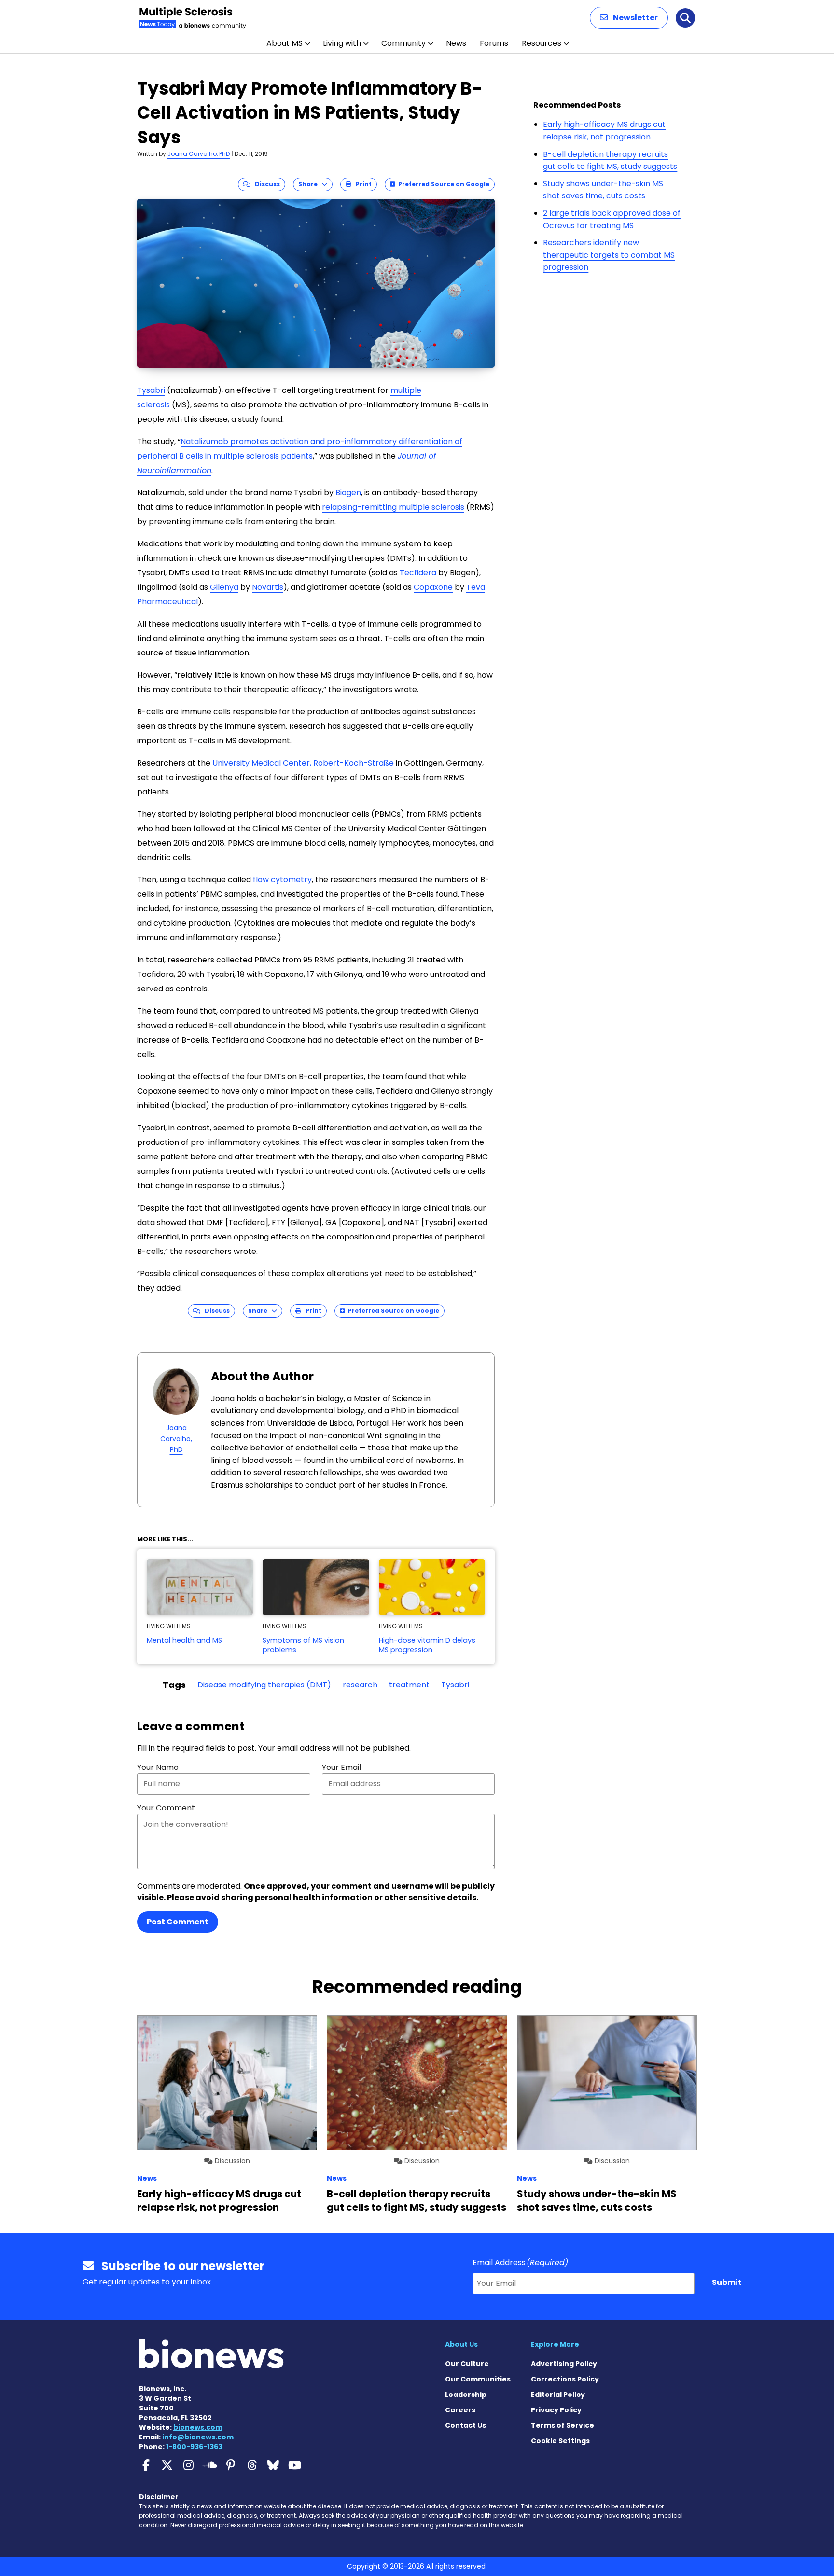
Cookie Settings (560, 2441)
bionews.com (198, 2427)
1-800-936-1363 (194, 2447)
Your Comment (166, 1808)
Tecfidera (418, 573)
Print (361, 184)
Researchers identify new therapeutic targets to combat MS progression (609, 255)
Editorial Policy (558, 2395)
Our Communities (478, 2379)
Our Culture (467, 2364)
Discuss (265, 184)
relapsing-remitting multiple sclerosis (393, 507)
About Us (461, 2344)
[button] (629, 18)
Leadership (466, 2395)
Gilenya (224, 587)
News (456, 43)
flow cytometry (282, 880)
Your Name (158, 1767)
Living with (342, 43)
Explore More (555, 2344)
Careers (460, 2410)
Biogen (348, 493)
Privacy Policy (556, 2410)
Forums (494, 43)
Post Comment (178, 1922)
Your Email (341, 1767)
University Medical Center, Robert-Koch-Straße (303, 763)
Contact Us (466, 2425)
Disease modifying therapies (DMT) (264, 1685)
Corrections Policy (565, 2379)
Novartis (268, 587)
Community (403, 43)
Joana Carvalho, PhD (199, 154)
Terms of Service (563, 2425)
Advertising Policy (564, 2364)
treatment (409, 1685)
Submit (727, 2282)
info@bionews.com (198, 2437)
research (360, 1685)
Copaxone (433, 587)
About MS (285, 43)
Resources (542, 43)
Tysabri (151, 390)
